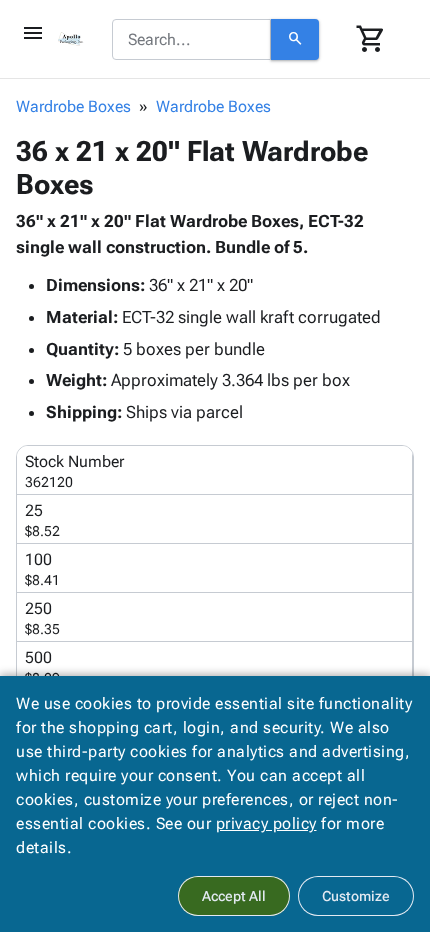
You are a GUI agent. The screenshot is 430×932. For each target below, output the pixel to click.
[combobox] (191, 40)
